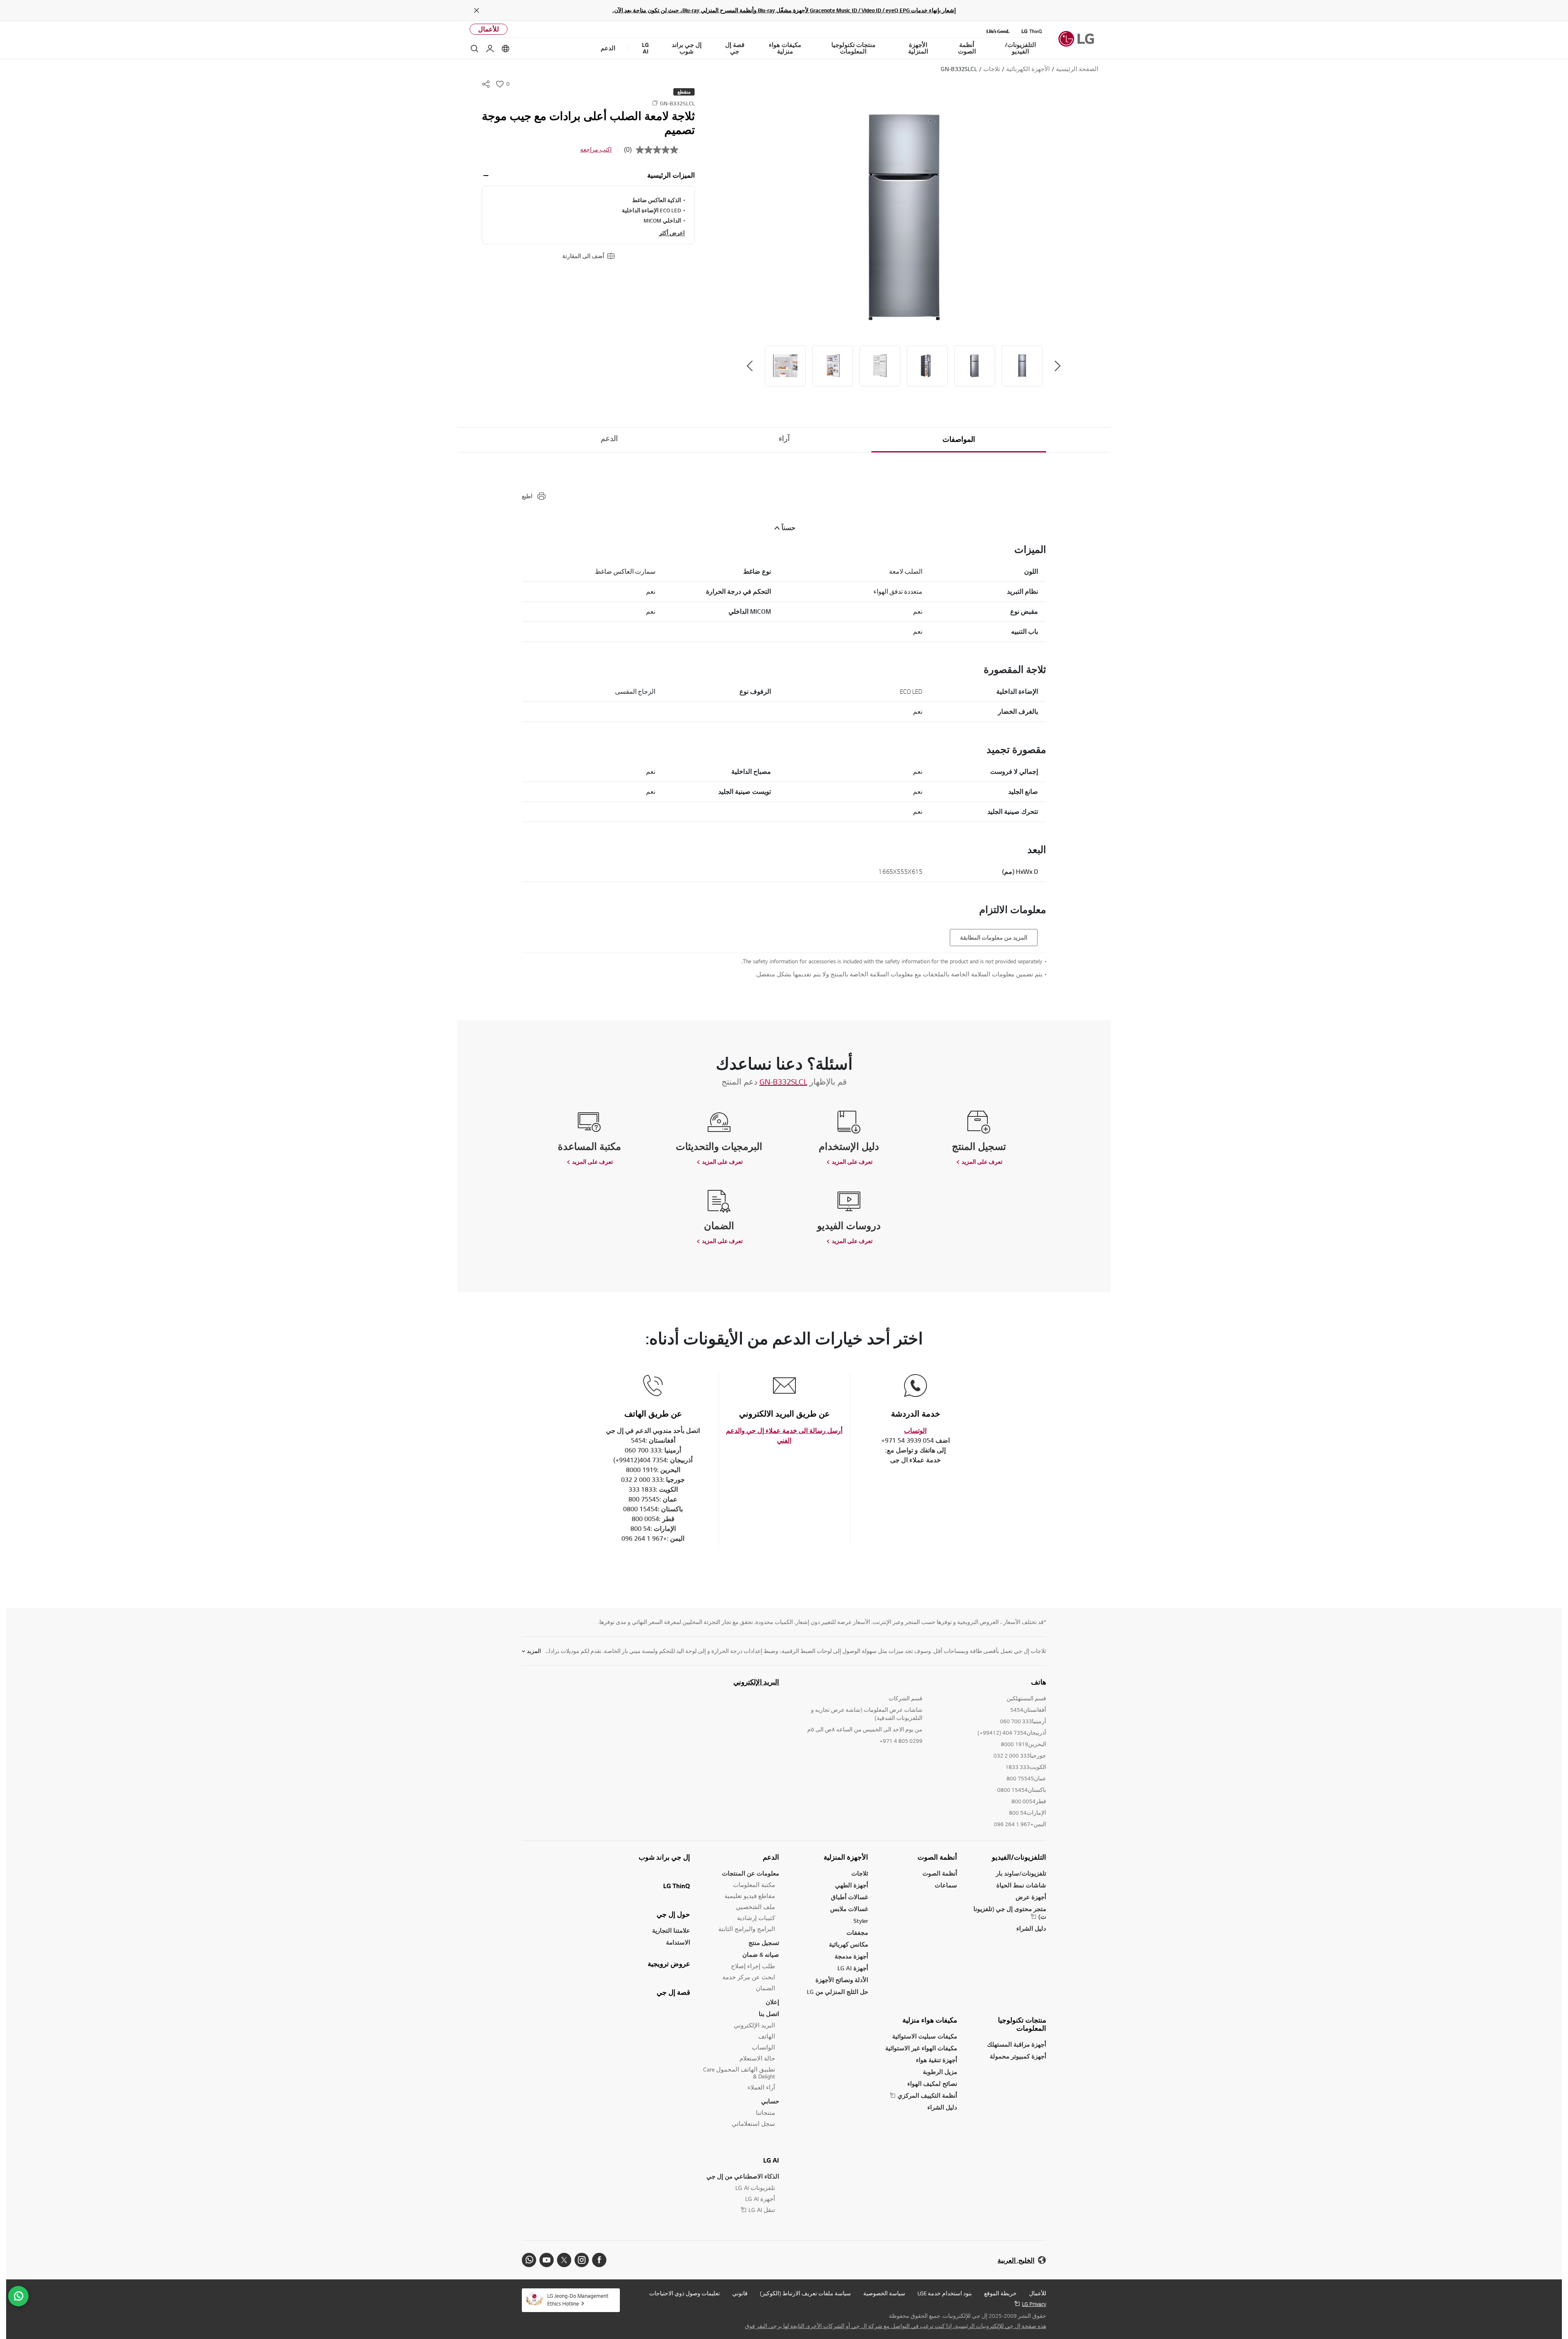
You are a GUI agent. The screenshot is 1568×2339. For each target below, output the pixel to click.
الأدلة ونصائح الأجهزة (842, 1980)
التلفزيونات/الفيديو (1019, 1857)
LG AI (771, 2160)
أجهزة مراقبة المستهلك (1017, 2044)
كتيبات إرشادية (756, 1918)
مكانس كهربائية (849, 1944)
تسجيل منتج (764, 1943)
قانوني (740, 2293)
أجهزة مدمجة (851, 1956)
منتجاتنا (765, 2113)
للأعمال (489, 29)
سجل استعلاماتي (753, 2124)
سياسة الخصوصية (884, 2293)
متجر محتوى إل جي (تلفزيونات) (1010, 1913)
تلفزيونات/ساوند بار (1021, 1873)
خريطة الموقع (1000, 2293)
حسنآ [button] (788, 528)
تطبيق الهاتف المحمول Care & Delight (739, 2073)
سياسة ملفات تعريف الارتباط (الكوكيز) (805, 2293)
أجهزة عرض (1031, 1897)
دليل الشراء (1031, 1928)
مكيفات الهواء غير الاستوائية (921, 2048)
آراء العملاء (761, 2087)
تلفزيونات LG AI (755, 2188)
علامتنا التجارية (671, 1930)
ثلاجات (860, 1873)
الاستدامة (678, 1942)
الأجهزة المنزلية (846, 1857)
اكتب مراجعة (596, 149)
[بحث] (474, 49)
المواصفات (959, 439)
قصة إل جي (673, 1992)
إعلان (772, 2002)
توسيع (486, 176)
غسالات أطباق (850, 1897)
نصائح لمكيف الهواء (932, 2084)
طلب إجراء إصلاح (753, 1966)
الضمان (765, 1988)
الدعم (609, 439)
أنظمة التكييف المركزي (927, 2095)
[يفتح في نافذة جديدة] (599, 2260)
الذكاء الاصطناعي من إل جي (743, 2176)
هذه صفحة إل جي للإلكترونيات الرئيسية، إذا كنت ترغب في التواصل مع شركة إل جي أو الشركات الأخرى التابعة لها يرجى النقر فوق (895, 2326)
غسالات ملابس (849, 1909)
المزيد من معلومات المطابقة (994, 938)
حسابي (770, 2101)
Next (750, 366)
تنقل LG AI (762, 2210)
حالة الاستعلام (757, 2058)
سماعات (946, 1885)
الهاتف (767, 2036)
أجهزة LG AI (853, 1968)
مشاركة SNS (486, 84)
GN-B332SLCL (783, 1082)
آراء (784, 439)
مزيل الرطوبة (940, 2072)
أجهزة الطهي (852, 1885)
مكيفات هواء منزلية (930, 2020)
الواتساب (763, 2047)
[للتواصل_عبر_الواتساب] (18, 2296)
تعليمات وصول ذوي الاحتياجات (685, 2293)
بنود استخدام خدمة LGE (945, 2293)
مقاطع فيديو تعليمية (750, 1896)
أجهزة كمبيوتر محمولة (1018, 2056)
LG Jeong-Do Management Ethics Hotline (578, 2300)
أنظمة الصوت (937, 1857)
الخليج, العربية (1016, 2260)
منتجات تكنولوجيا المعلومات (1022, 2024)
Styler (861, 1921)
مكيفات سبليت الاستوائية (925, 2036)
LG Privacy (1034, 2304)
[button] (904, 217)
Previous (1058, 366)
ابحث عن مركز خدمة (749, 1977)
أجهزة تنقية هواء (937, 2060)
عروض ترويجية (669, 1964)
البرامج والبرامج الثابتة (747, 1929)
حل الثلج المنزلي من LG (837, 1992)
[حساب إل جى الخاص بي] (490, 49)
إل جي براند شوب (664, 1857)
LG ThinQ (677, 1886)
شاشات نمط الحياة (1021, 1885)
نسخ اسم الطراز (655, 103)
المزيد (534, 1651)
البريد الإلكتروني (756, 1682)
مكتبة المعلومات (754, 1885)
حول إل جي (673, 1914)
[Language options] (506, 49)
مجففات (857, 1932)
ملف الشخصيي (755, 1907)
